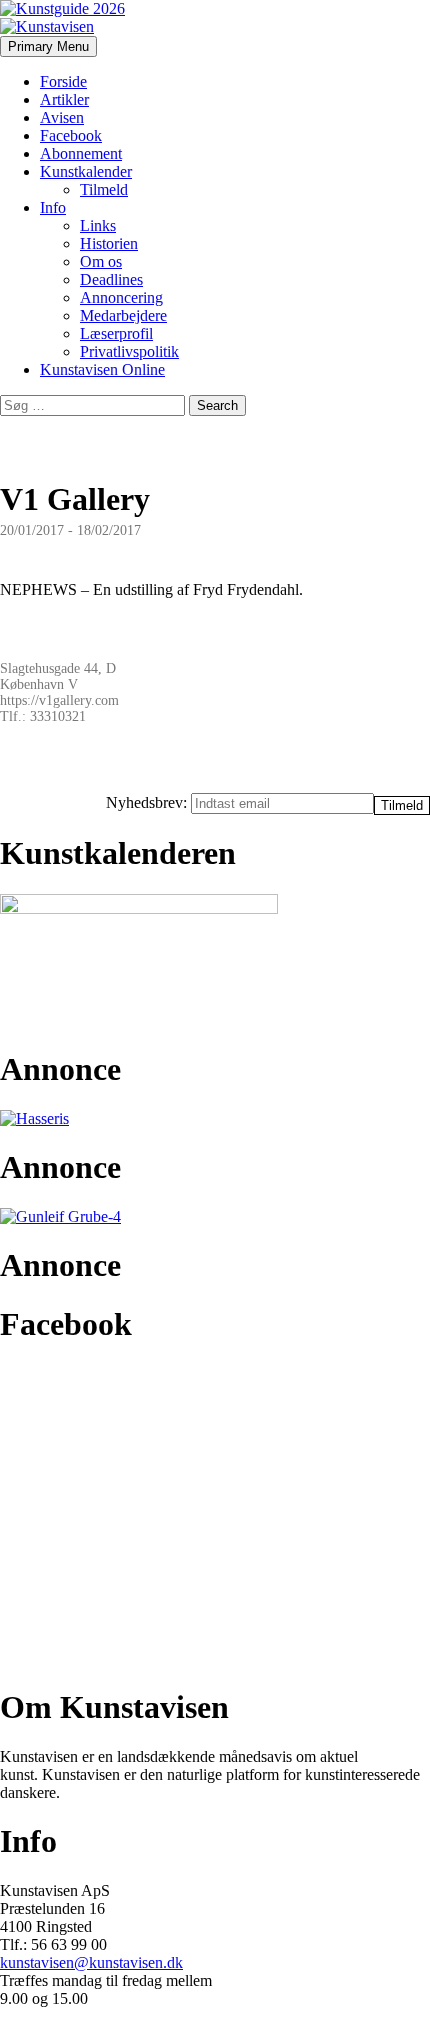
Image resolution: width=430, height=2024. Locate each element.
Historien (109, 243)
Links (98, 225)
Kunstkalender (86, 171)
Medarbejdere (123, 315)
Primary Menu (48, 46)
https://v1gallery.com (59, 700)
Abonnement (81, 153)
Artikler (64, 99)
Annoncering (121, 297)
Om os (101, 261)
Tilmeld (104, 189)
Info (53, 207)
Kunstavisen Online (102, 369)
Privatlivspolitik (129, 351)
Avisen (62, 117)
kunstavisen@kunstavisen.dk (91, 1962)
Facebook (71, 135)
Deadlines (111, 279)
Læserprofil (116, 333)
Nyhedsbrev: (148, 802)
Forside (63, 81)
